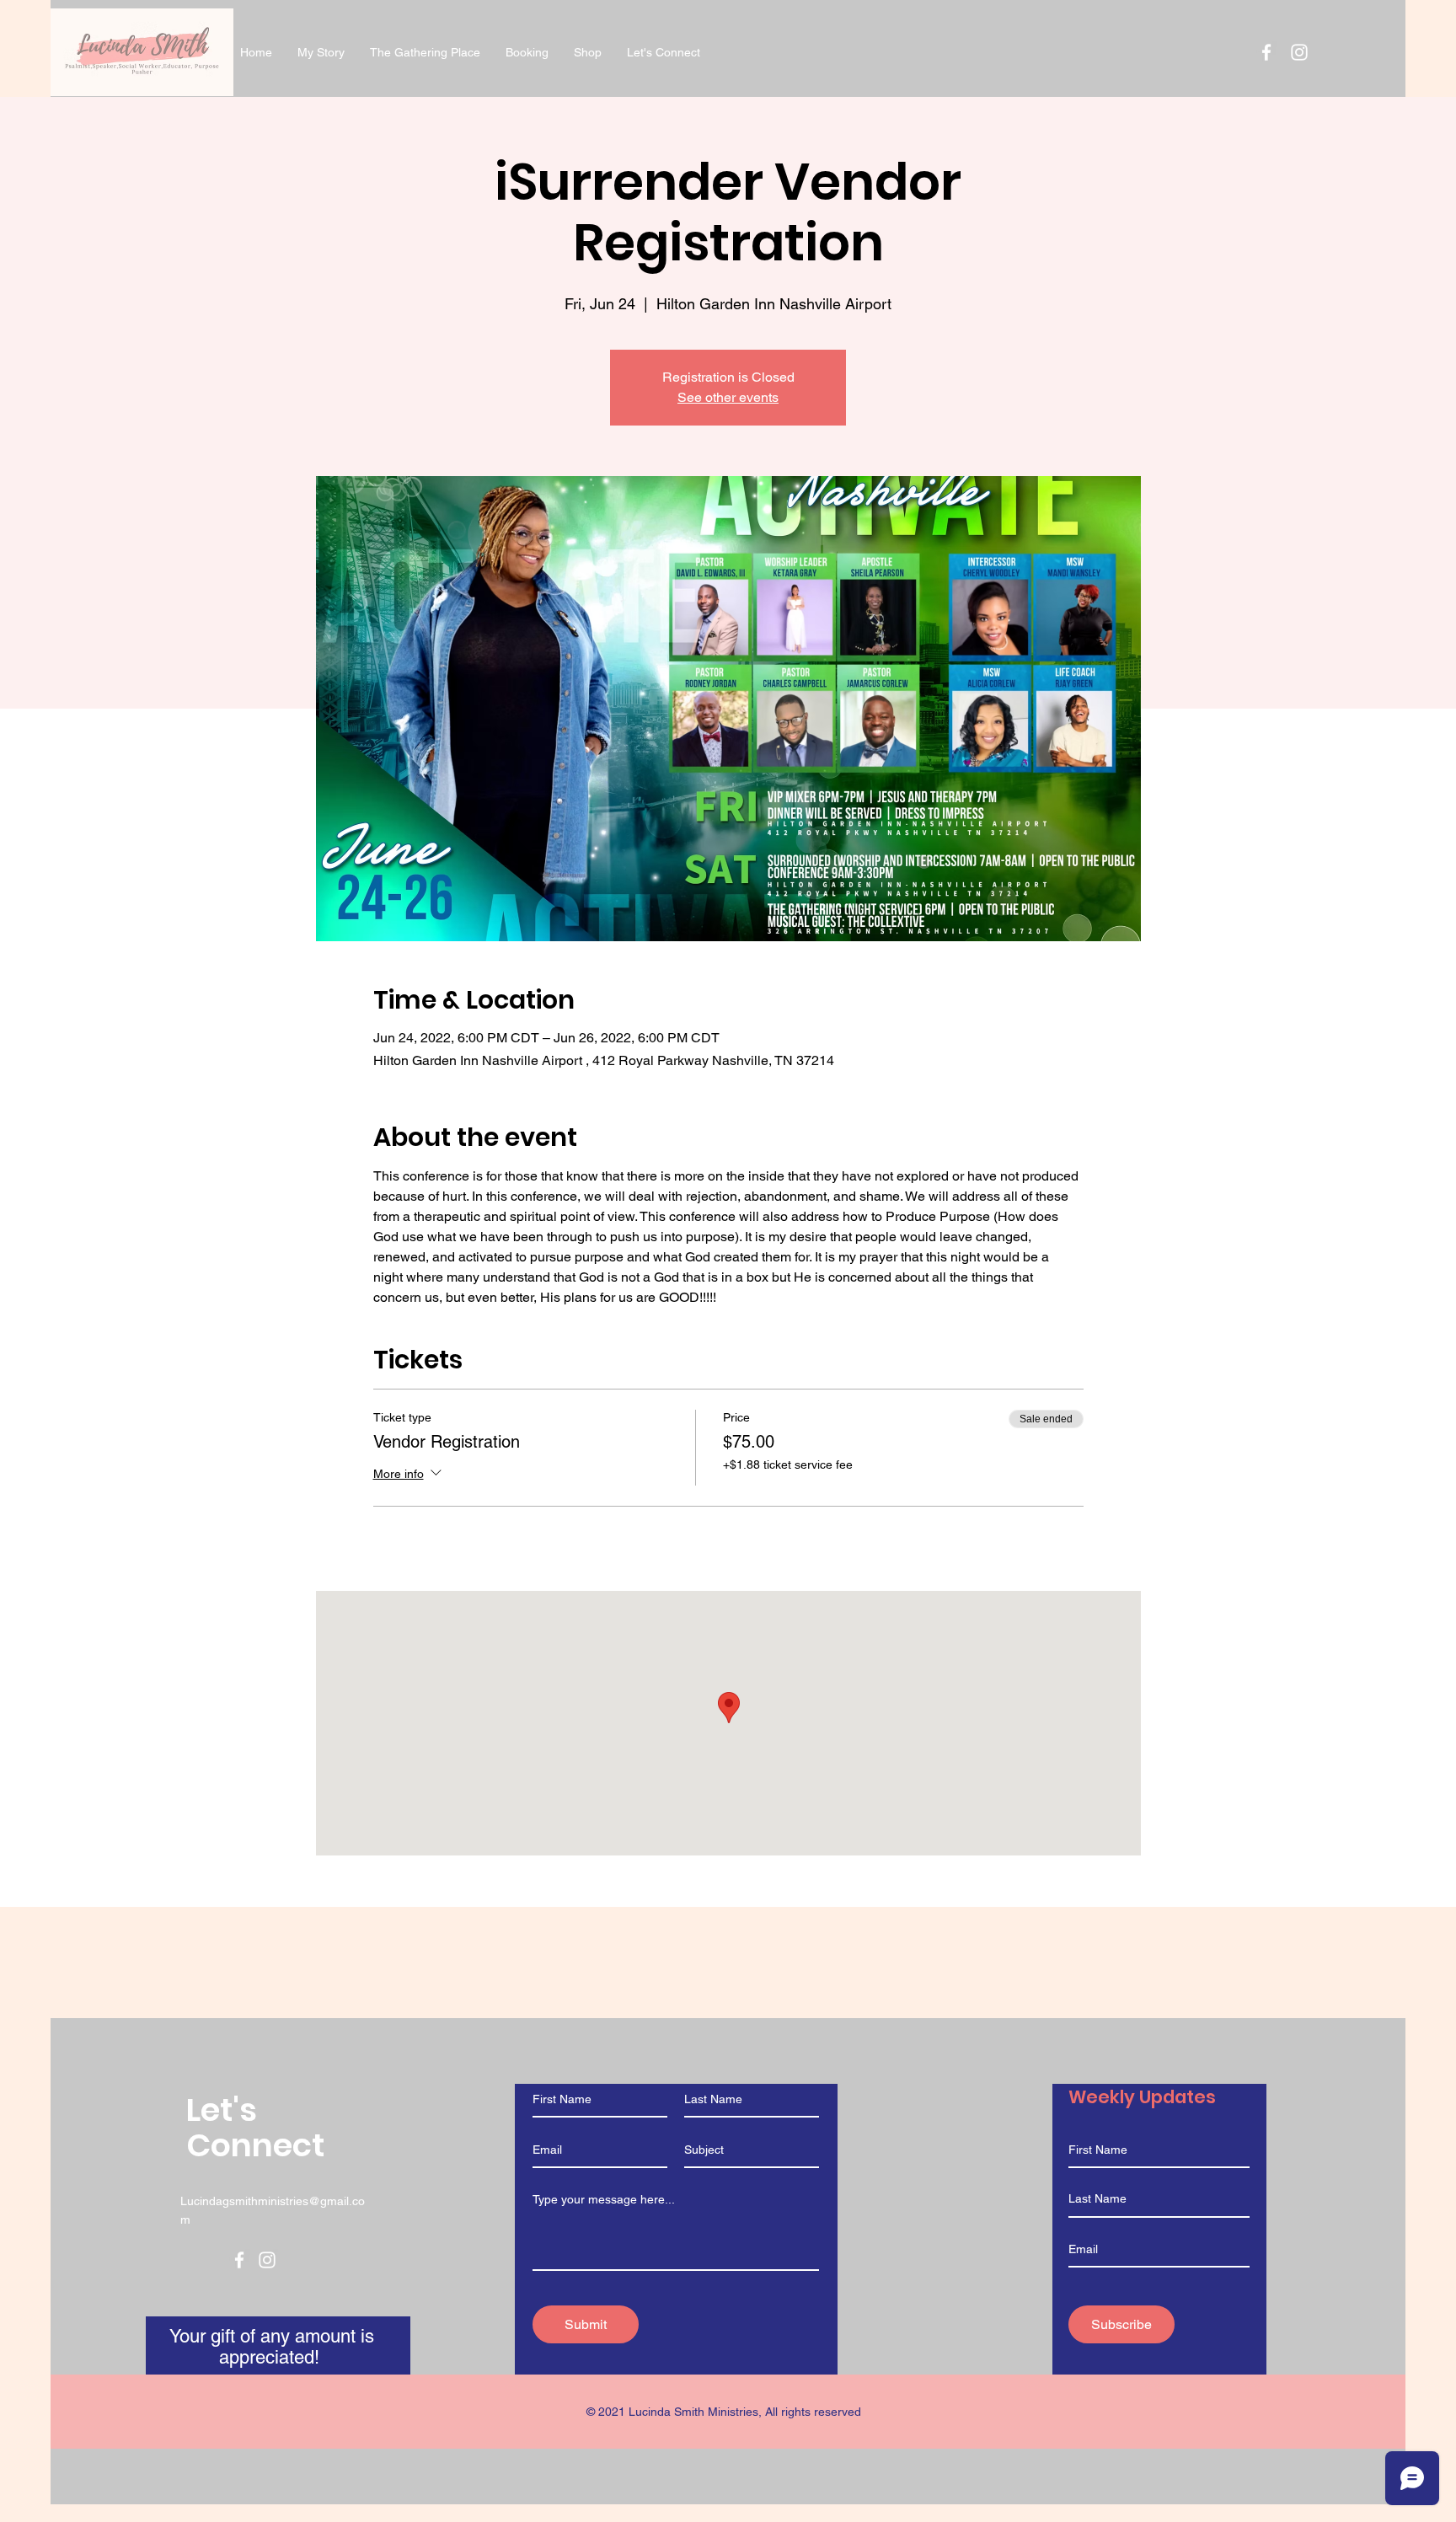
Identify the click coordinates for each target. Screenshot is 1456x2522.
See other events (728, 397)
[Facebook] (239, 2260)
